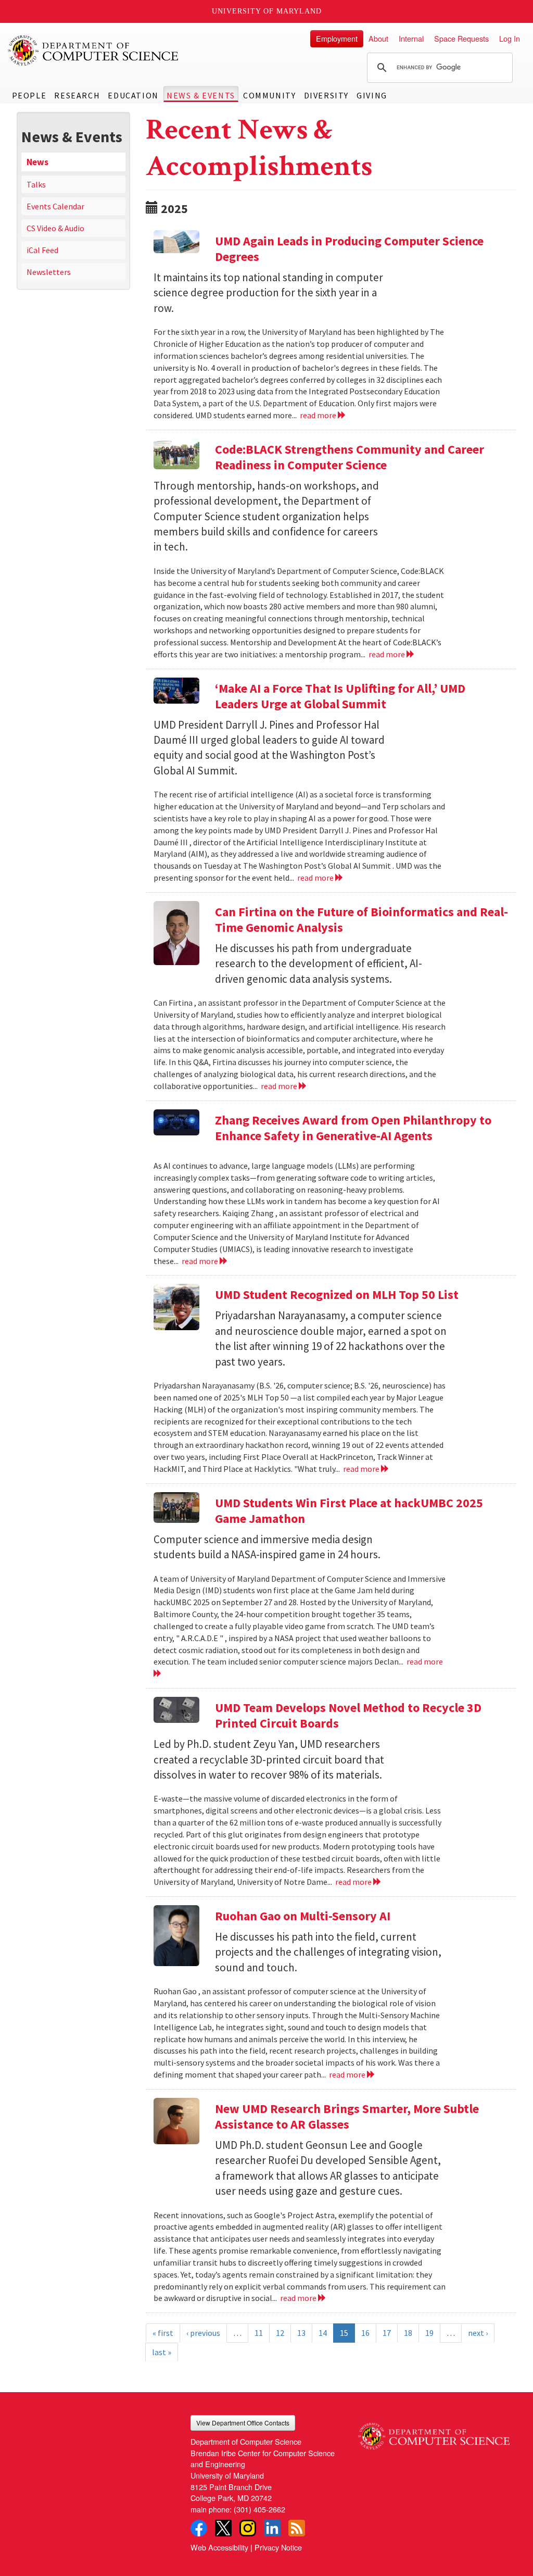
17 (387, 2333)
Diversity (326, 95)
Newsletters (49, 272)
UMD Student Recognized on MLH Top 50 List (337, 1295)
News (37, 162)
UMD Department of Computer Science (94, 51)
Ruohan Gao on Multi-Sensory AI (303, 1916)
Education (133, 95)
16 (365, 2333)
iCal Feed (42, 250)
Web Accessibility (219, 2547)
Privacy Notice (278, 2547)
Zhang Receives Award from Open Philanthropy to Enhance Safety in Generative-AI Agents (353, 1128)
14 (323, 2333)
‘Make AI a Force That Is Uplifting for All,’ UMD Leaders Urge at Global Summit (340, 696)
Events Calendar (55, 206)
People (29, 95)
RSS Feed (297, 2528)
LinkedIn (272, 2528)
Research (77, 95)
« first (163, 2333)
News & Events (201, 95)
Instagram (248, 2528)
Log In (510, 38)
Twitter (223, 2528)
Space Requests (461, 38)
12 (280, 2333)
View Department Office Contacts (243, 2423)
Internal (411, 38)
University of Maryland (267, 11)
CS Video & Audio (55, 228)
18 (408, 2333)
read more (319, 415)
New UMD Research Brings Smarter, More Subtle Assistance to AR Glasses (347, 2116)
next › (478, 2333)
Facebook (199, 2528)
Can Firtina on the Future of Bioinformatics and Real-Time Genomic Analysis (361, 920)
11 (259, 2333)
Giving (372, 95)
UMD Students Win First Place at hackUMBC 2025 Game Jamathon (349, 1511)
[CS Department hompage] (434, 2432)
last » (162, 2352)
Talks (36, 184)
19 (429, 2333)
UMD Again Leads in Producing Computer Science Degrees (349, 249)
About (378, 38)
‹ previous (203, 2333)
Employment (337, 38)
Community (269, 95)
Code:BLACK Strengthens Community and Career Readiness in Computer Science (350, 457)
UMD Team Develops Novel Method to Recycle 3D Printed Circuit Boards (348, 1715)
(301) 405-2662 (259, 2509)
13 (301, 2333)
